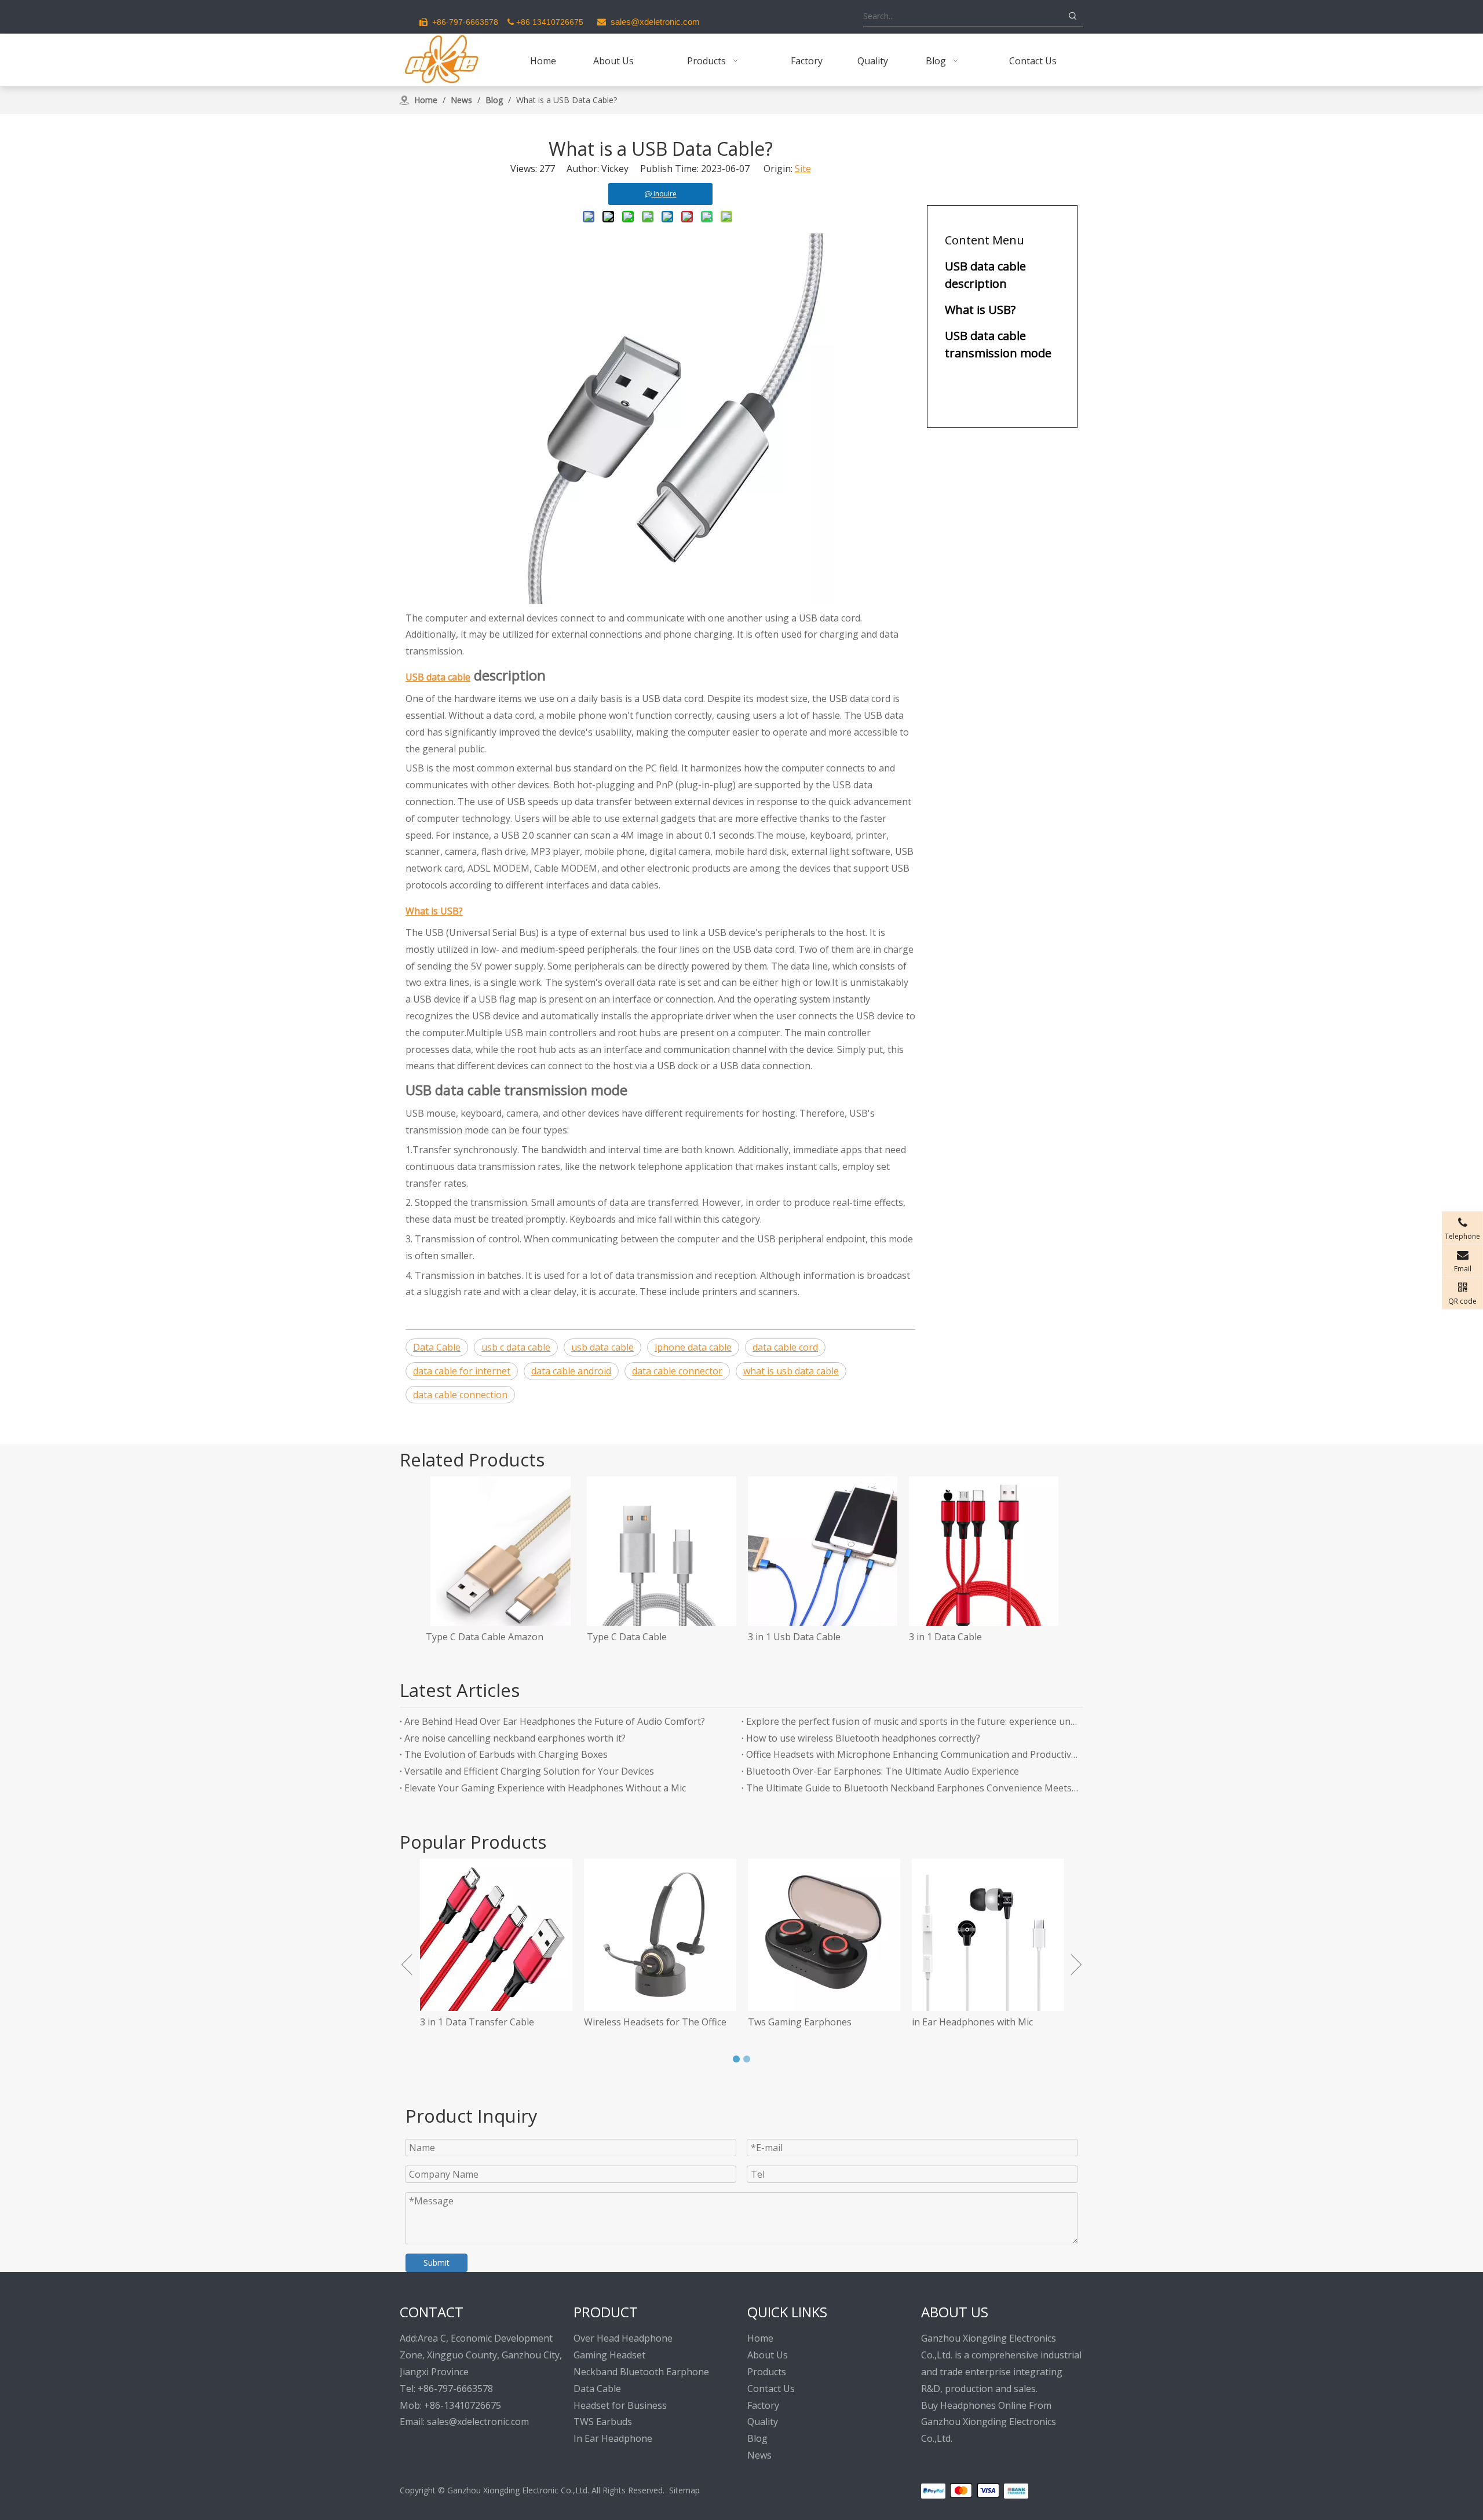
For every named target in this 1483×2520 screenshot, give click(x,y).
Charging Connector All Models (990, 2022)
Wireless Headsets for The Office (502, 2022)
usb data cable (602, 1347)
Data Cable (437, 1347)
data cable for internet (462, 1371)
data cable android (571, 1371)
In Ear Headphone (613, 2438)
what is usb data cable (791, 1371)
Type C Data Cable (627, 1637)
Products (767, 2372)
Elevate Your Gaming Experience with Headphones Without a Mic (545, 1788)
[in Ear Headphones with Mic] (834, 1935)
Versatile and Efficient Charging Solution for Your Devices (529, 1771)
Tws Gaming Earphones (646, 2022)
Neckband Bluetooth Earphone (641, 2372)
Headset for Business (620, 2405)
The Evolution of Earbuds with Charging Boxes (506, 1754)
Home (760, 2338)
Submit (437, 2263)
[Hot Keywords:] (1073, 16)
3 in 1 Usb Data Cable (794, 1637)
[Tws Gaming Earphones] (671, 1935)
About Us (768, 2355)
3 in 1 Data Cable (945, 1637)
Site (803, 169)
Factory (763, 2405)
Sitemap (684, 2490)
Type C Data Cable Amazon (485, 1637)
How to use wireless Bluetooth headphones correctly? (863, 1738)
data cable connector (677, 1371)
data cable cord (785, 1347)
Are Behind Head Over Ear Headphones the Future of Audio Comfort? (555, 1721)
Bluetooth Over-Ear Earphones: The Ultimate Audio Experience (883, 1771)
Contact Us (771, 2389)
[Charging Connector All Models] (998, 1935)
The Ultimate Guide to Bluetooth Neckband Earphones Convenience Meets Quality (912, 1788)
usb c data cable (516, 1347)
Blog (757, 2438)
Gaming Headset (609, 2355)
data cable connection (460, 1395)
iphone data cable (693, 1347)
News (759, 2455)
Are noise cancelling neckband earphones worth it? (515, 1738)
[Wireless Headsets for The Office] (507, 1935)
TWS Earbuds (603, 2422)
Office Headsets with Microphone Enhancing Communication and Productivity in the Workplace (912, 1754)
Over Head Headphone (623, 2338)
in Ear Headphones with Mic (819, 2022)
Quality (763, 2422)
